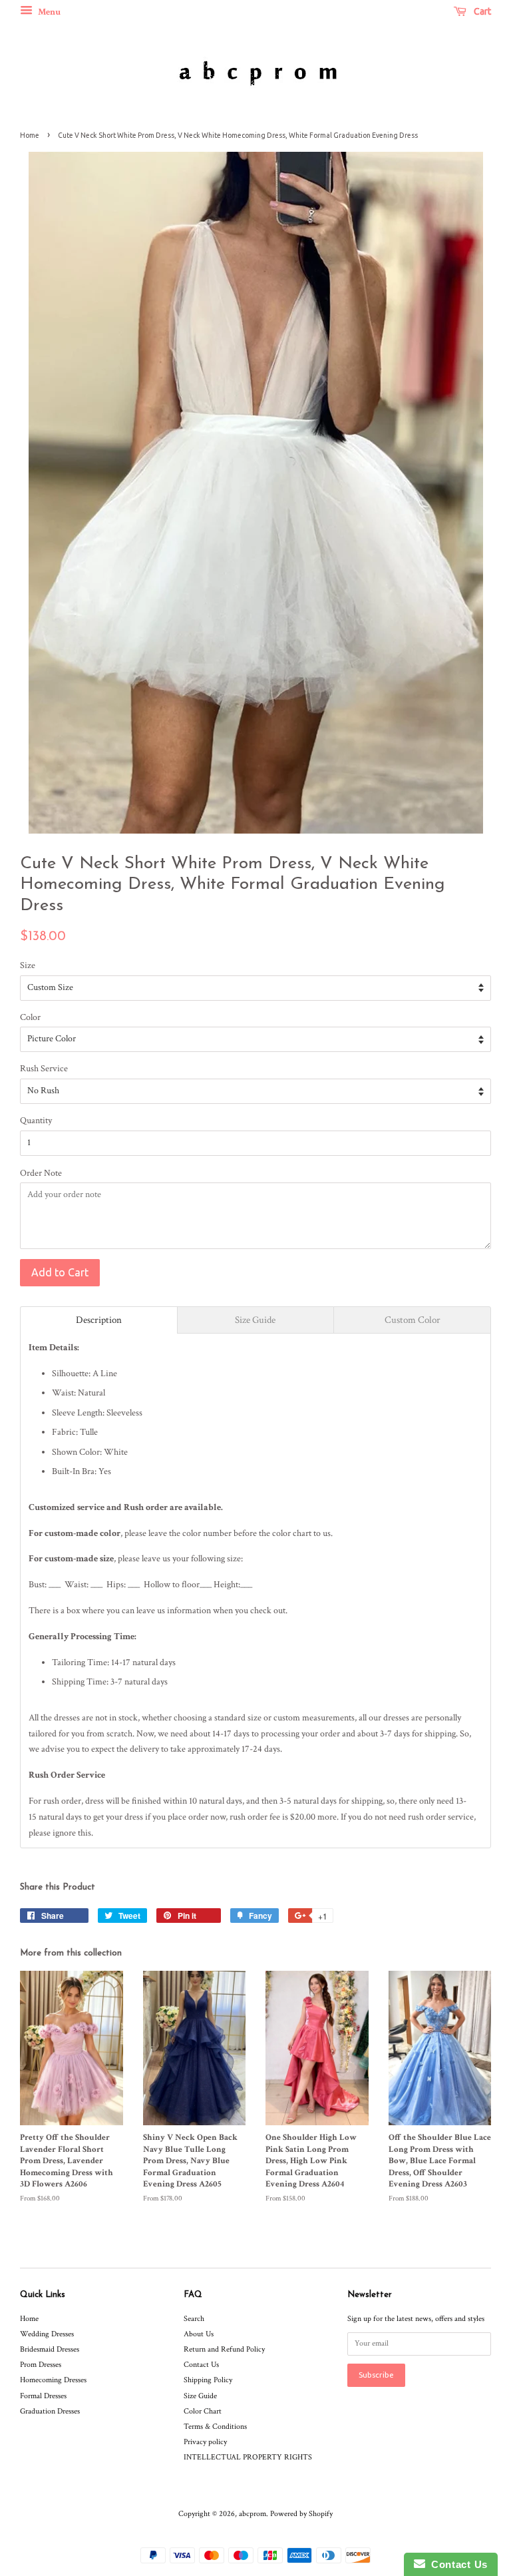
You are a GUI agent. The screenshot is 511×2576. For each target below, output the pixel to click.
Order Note (41, 1173)
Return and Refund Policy (224, 2349)
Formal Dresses (43, 2396)
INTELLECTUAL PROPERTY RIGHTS (248, 2457)
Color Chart (203, 2411)
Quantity (36, 1121)
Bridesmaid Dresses (50, 2349)
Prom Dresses (41, 2365)
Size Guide (200, 2396)
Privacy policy (205, 2442)
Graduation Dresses (50, 2411)
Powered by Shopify (301, 2514)
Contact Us (201, 2365)
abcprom (253, 2514)
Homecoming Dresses (53, 2380)
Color (30, 1017)
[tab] (99, 1320)
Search (194, 2319)
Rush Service (44, 1069)
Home (30, 135)
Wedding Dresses (47, 2334)
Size (28, 965)
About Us (199, 2334)
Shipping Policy (208, 2380)
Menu (48, 12)
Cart (481, 11)
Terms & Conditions (215, 2427)
